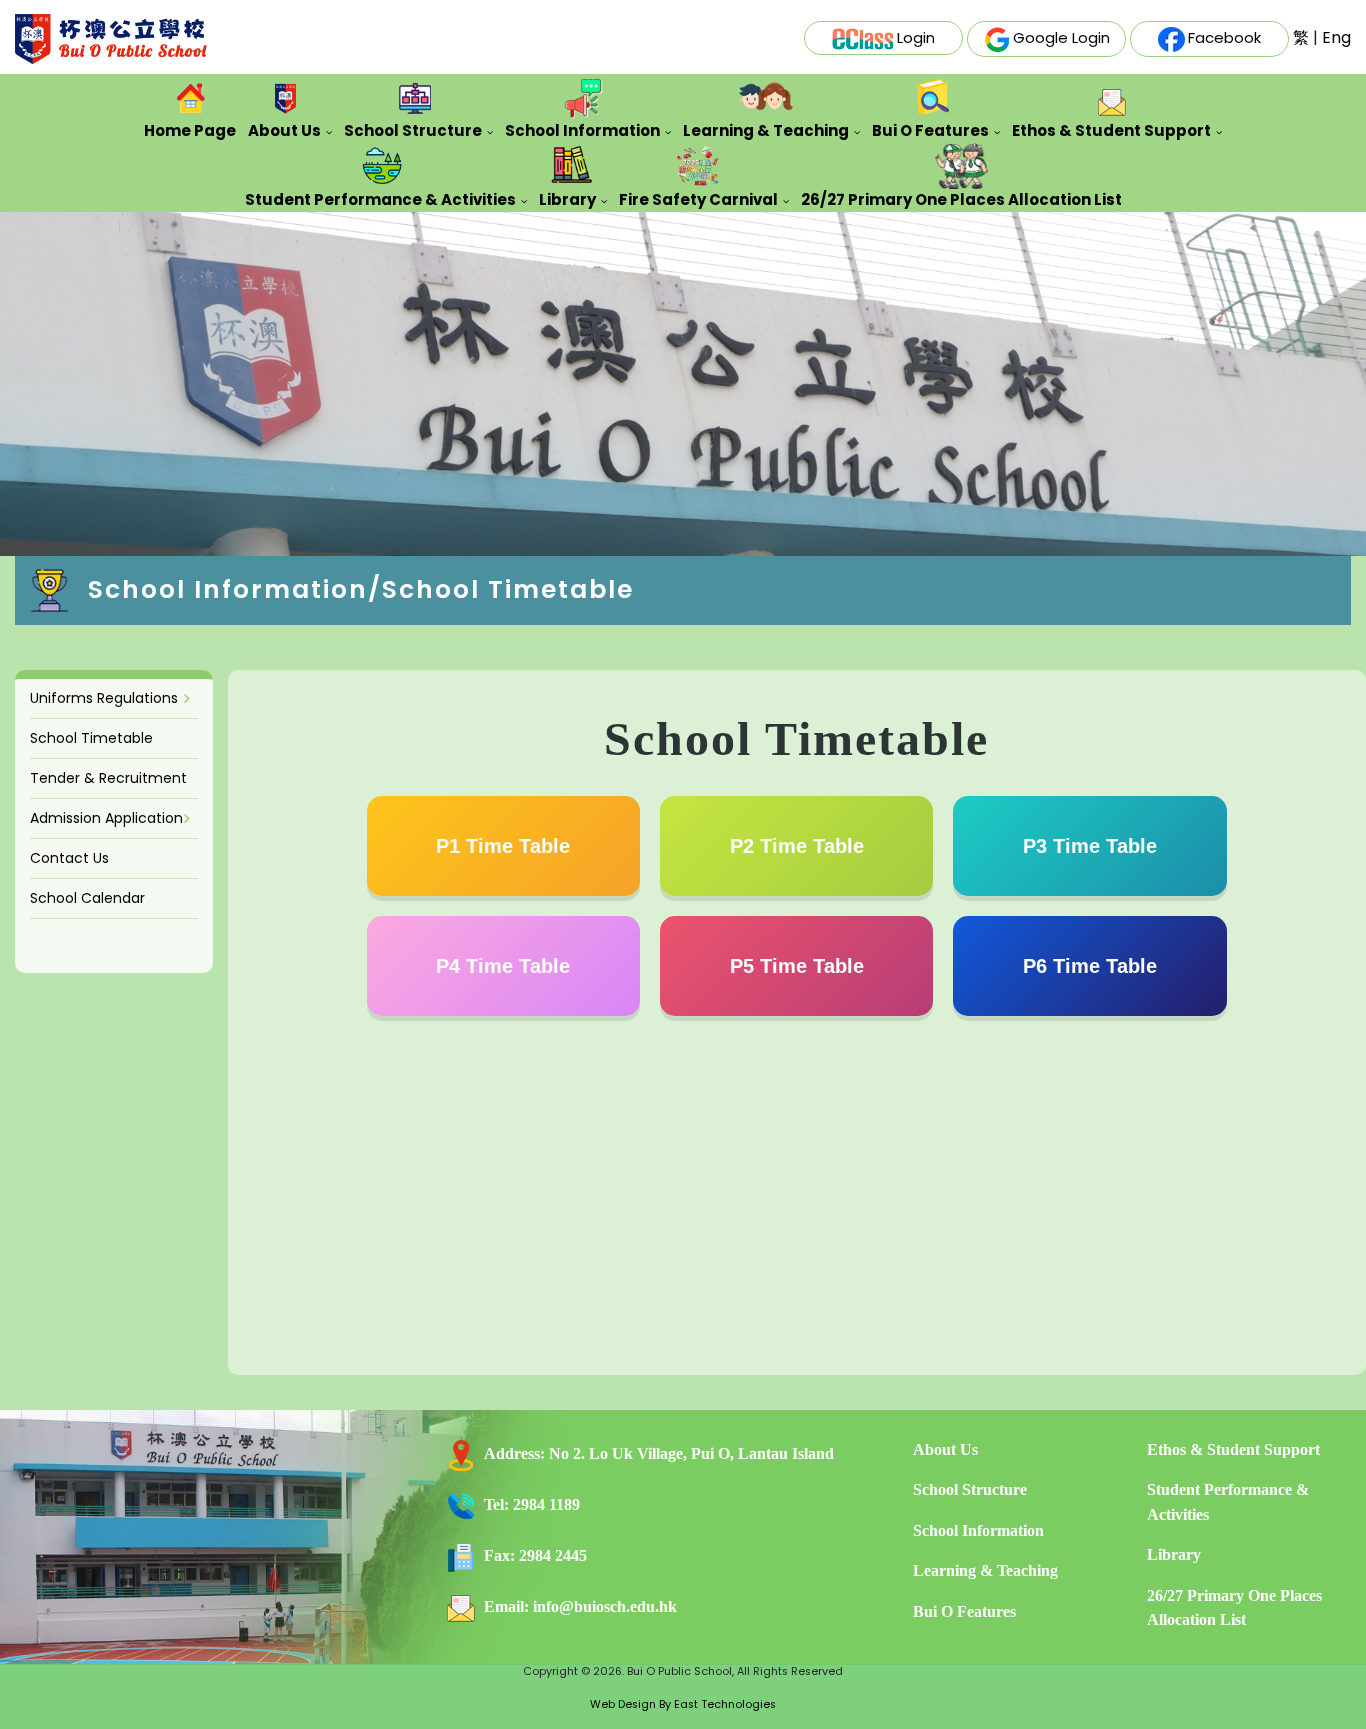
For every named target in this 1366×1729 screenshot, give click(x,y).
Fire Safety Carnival (698, 199)
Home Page (190, 130)
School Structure (413, 130)
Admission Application (106, 818)
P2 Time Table (797, 846)
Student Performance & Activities (380, 199)
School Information (582, 130)
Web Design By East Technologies (683, 1704)
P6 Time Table (1090, 966)
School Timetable (91, 738)
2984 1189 (546, 1504)
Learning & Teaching (766, 130)
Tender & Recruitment (108, 778)
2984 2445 (553, 1555)
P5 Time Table (797, 966)
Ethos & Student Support (1111, 130)
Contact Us (69, 858)
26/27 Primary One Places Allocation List (961, 199)
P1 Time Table (503, 846)
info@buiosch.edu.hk (605, 1606)
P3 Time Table (1090, 846)
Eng (1336, 37)
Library (567, 199)
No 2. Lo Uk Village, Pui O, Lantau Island (691, 1453)
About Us (284, 130)
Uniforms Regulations (104, 698)
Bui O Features (930, 130)
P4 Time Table (503, 966)
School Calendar (87, 898)
